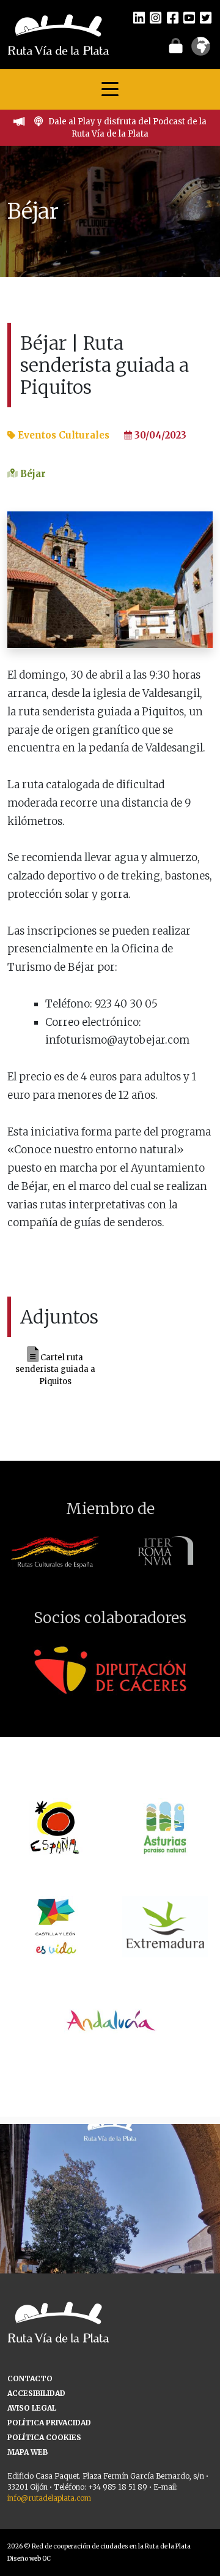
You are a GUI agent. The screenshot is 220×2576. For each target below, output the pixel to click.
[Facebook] (173, 17)
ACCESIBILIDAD (36, 2393)
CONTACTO (30, 2378)
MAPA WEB (28, 2452)
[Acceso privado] (176, 45)
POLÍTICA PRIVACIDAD (49, 2423)
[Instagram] (156, 17)
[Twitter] (206, 17)
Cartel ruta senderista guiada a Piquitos (55, 1369)
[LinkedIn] (139, 17)
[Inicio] (58, 34)
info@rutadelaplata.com (49, 2498)
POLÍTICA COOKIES (44, 2437)
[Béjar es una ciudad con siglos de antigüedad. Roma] (110, 2234)
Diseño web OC (29, 2559)
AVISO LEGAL (32, 2408)
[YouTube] (189, 17)
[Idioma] (201, 50)
